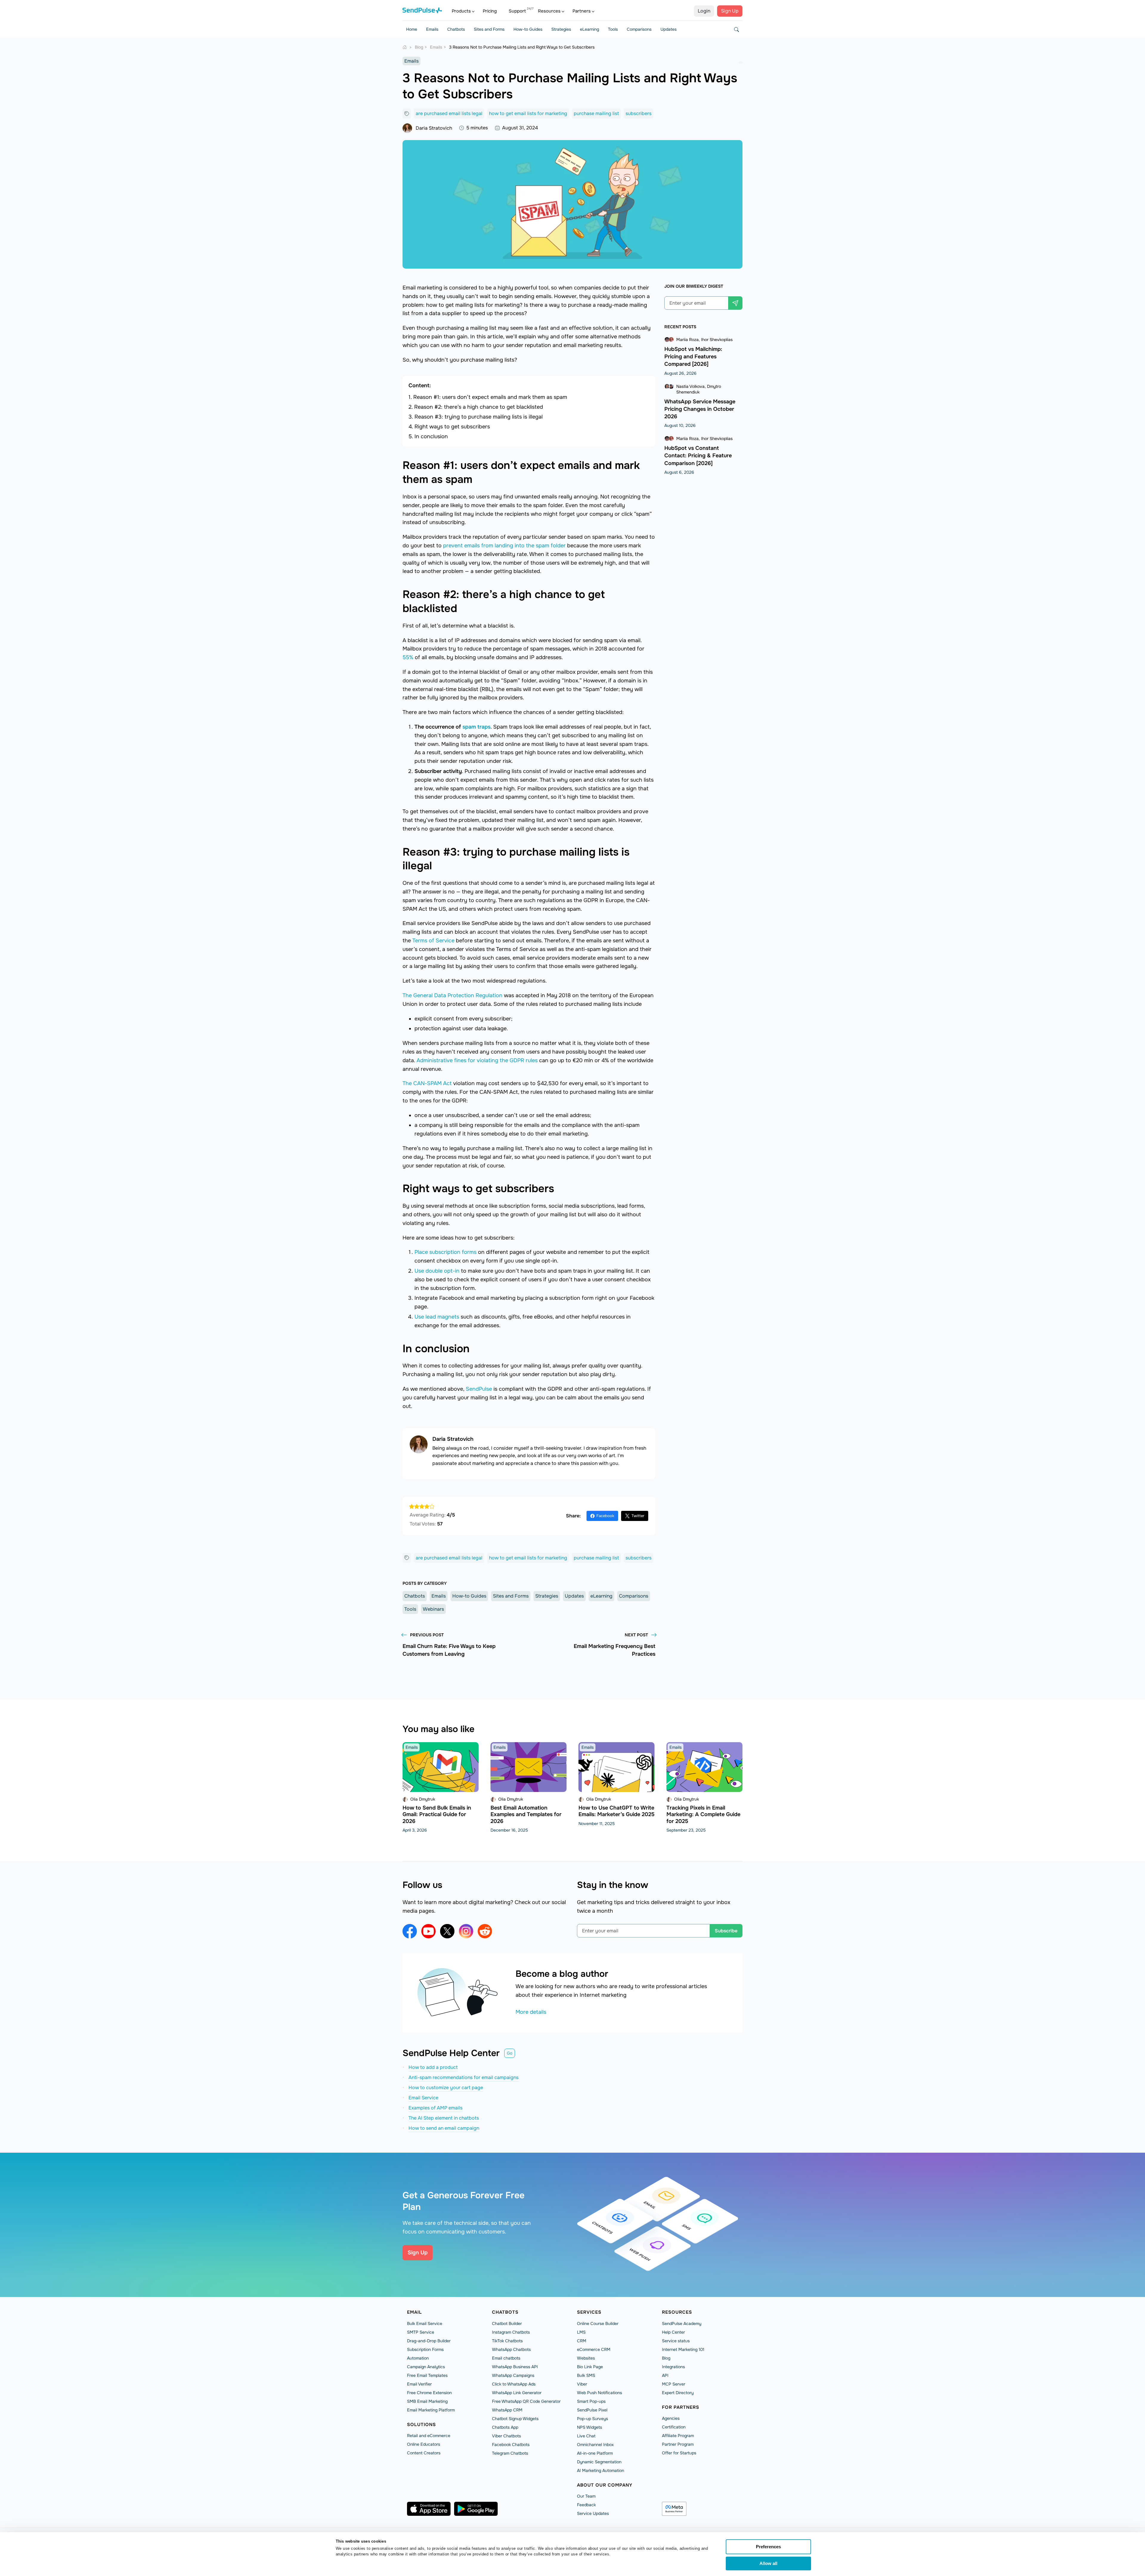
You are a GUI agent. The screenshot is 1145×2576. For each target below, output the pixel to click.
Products (461, 11)
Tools (613, 29)
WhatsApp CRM (507, 2410)
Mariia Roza (687, 340)
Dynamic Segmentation (599, 2462)
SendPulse (479, 1389)
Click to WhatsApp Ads (514, 2384)
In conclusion (431, 436)
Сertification (674, 2427)
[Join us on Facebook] (410, 1931)
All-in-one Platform (595, 2453)
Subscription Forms (425, 2349)
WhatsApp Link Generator (517, 2393)
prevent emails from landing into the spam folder (504, 546)
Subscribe (726, 1931)
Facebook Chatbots (511, 2445)
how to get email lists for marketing (528, 113)
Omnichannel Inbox (595, 2445)
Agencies (671, 2418)
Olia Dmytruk (423, 1799)
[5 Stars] (432, 1506)
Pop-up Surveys (592, 2419)
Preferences (768, 2547)
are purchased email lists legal (449, 113)
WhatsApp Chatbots (511, 2349)
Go (510, 2053)
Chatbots (456, 29)
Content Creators (424, 2453)
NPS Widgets (589, 2427)
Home (412, 29)
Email (414, 2312)
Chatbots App (505, 2427)
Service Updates (593, 2513)
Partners (582, 11)
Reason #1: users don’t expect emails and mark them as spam (490, 397)
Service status (676, 2341)
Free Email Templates (427, 2375)
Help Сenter (673, 2332)
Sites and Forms (489, 29)
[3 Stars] (422, 1506)
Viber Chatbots (506, 2436)
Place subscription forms (445, 1252)
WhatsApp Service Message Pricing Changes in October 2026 (700, 409)
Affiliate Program (678, 2436)
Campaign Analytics (426, 2367)
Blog (666, 2358)
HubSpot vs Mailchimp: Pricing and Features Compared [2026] (693, 357)
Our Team (586, 2496)
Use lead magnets (437, 1317)
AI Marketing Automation (601, 2470)
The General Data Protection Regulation (452, 995)
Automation (418, 2358)
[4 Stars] (427, 1506)
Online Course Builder (598, 2323)
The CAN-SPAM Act (427, 1083)
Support (517, 11)
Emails (432, 29)
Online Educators (424, 2444)
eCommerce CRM (594, 2349)
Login (704, 11)
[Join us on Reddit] (485, 1931)
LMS (581, 2332)
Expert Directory (678, 2393)
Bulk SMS (586, 2375)
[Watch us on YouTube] (428, 1931)
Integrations (673, 2367)
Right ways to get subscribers (452, 427)
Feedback (586, 2505)
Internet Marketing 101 (683, 2349)
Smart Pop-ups (591, 2401)
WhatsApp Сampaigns (513, 2375)
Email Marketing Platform (431, 2410)
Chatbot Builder (507, 2323)
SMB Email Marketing (427, 2401)
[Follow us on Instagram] (466, 1931)
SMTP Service (421, 2332)
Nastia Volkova (690, 386)
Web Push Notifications (599, 2393)
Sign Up (730, 11)
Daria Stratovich (434, 128)
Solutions (421, 2425)
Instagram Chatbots (511, 2332)
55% (408, 657)
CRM (582, 2341)
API (665, 2375)
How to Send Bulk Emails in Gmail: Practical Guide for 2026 (437, 1814)
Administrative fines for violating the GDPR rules (477, 1060)
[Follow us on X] (447, 1931)
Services (589, 2312)
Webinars (433, 1609)
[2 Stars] (417, 1506)
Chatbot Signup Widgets (515, 2419)
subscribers (639, 113)
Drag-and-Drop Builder (429, 2341)
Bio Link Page (590, 2367)
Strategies (561, 29)
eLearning (589, 29)
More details (531, 2012)
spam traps (476, 727)
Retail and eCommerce (429, 2436)
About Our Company (605, 2485)
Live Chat (586, 2436)
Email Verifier (419, 2384)
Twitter (638, 1516)
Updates (669, 29)
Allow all (768, 2563)
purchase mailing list (596, 113)
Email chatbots (506, 2358)
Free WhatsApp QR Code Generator (526, 2401)
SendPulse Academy (682, 2323)
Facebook (605, 1516)
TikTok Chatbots (507, 2341)
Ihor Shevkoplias (717, 340)
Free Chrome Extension (429, 2393)
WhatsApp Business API (515, 2367)
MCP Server (674, 2384)
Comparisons (639, 29)
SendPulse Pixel (592, 2410)
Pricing (490, 11)
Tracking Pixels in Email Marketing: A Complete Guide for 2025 (703, 1814)
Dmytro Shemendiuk (699, 389)
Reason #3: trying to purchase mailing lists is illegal (479, 417)
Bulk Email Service (425, 2323)
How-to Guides (528, 29)
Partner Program (678, 2444)
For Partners (681, 2407)
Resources (549, 11)
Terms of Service (433, 941)
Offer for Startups (679, 2453)
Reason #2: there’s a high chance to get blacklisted (479, 407)
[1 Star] (412, 1506)
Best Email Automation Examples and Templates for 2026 (526, 1814)
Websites (586, 2358)
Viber (582, 2384)
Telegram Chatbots (510, 2453)
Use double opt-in (437, 1271)
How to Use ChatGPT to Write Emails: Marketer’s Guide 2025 (616, 1811)
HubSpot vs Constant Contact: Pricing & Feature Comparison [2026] (698, 456)
